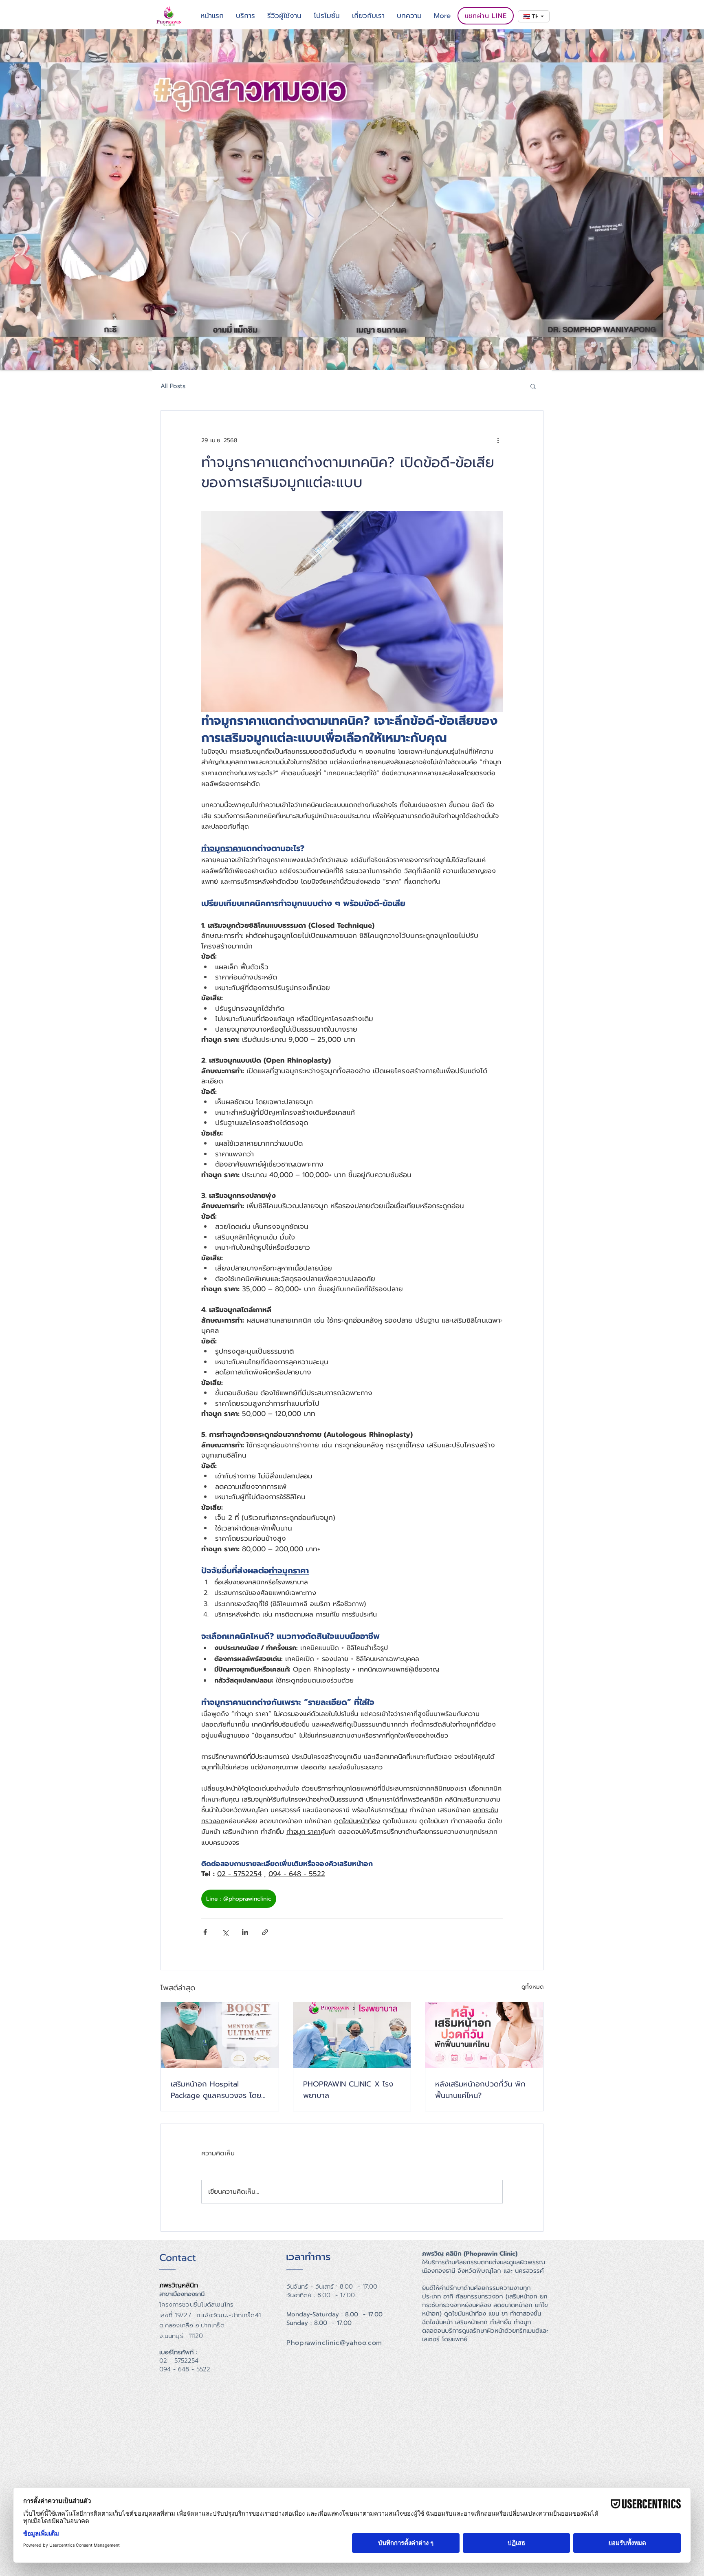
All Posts (173, 386)
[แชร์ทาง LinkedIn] (245, 1932)
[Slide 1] (337, 349)
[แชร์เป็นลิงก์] (265, 1932)
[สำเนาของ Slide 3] (359, 349)
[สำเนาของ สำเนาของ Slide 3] (367, 349)
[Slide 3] (352, 349)
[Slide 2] (345, 349)
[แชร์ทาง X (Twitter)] (225, 1932)
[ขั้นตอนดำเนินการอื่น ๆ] (498, 440)
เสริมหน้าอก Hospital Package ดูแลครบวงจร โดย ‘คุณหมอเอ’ (216, 2090)
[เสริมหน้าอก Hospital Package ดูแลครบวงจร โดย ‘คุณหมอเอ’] (220, 2035)
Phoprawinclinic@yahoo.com (334, 2343)
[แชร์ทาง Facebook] (205, 1932)
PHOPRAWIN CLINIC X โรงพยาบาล (348, 2090)
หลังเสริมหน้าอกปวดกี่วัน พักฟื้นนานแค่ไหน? (480, 2090)
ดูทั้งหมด (532, 1987)
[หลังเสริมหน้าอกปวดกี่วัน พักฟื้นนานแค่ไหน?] (484, 2035)
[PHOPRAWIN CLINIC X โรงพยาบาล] (352, 2035)
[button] (533, 386)
